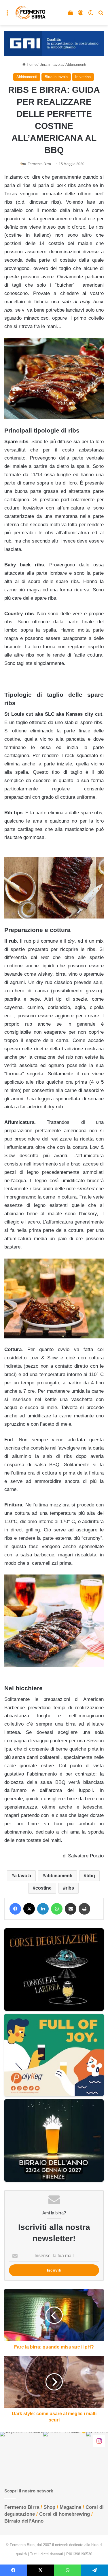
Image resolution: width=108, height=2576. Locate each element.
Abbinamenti (76, 64)
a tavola (23, 1876)
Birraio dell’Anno (24, 2521)
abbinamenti (59, 1876)
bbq (91, 1876)
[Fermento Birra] (31, 13)
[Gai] (54, 43)
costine (43, 1888)
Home (31, 64)
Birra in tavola (51, 64)
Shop (49, 2507)
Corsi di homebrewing (65, 2514)
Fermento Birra (39, 164)
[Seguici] (99, 2441)
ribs (70, 1888)
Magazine (70, 2507)
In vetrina (83, 77)
